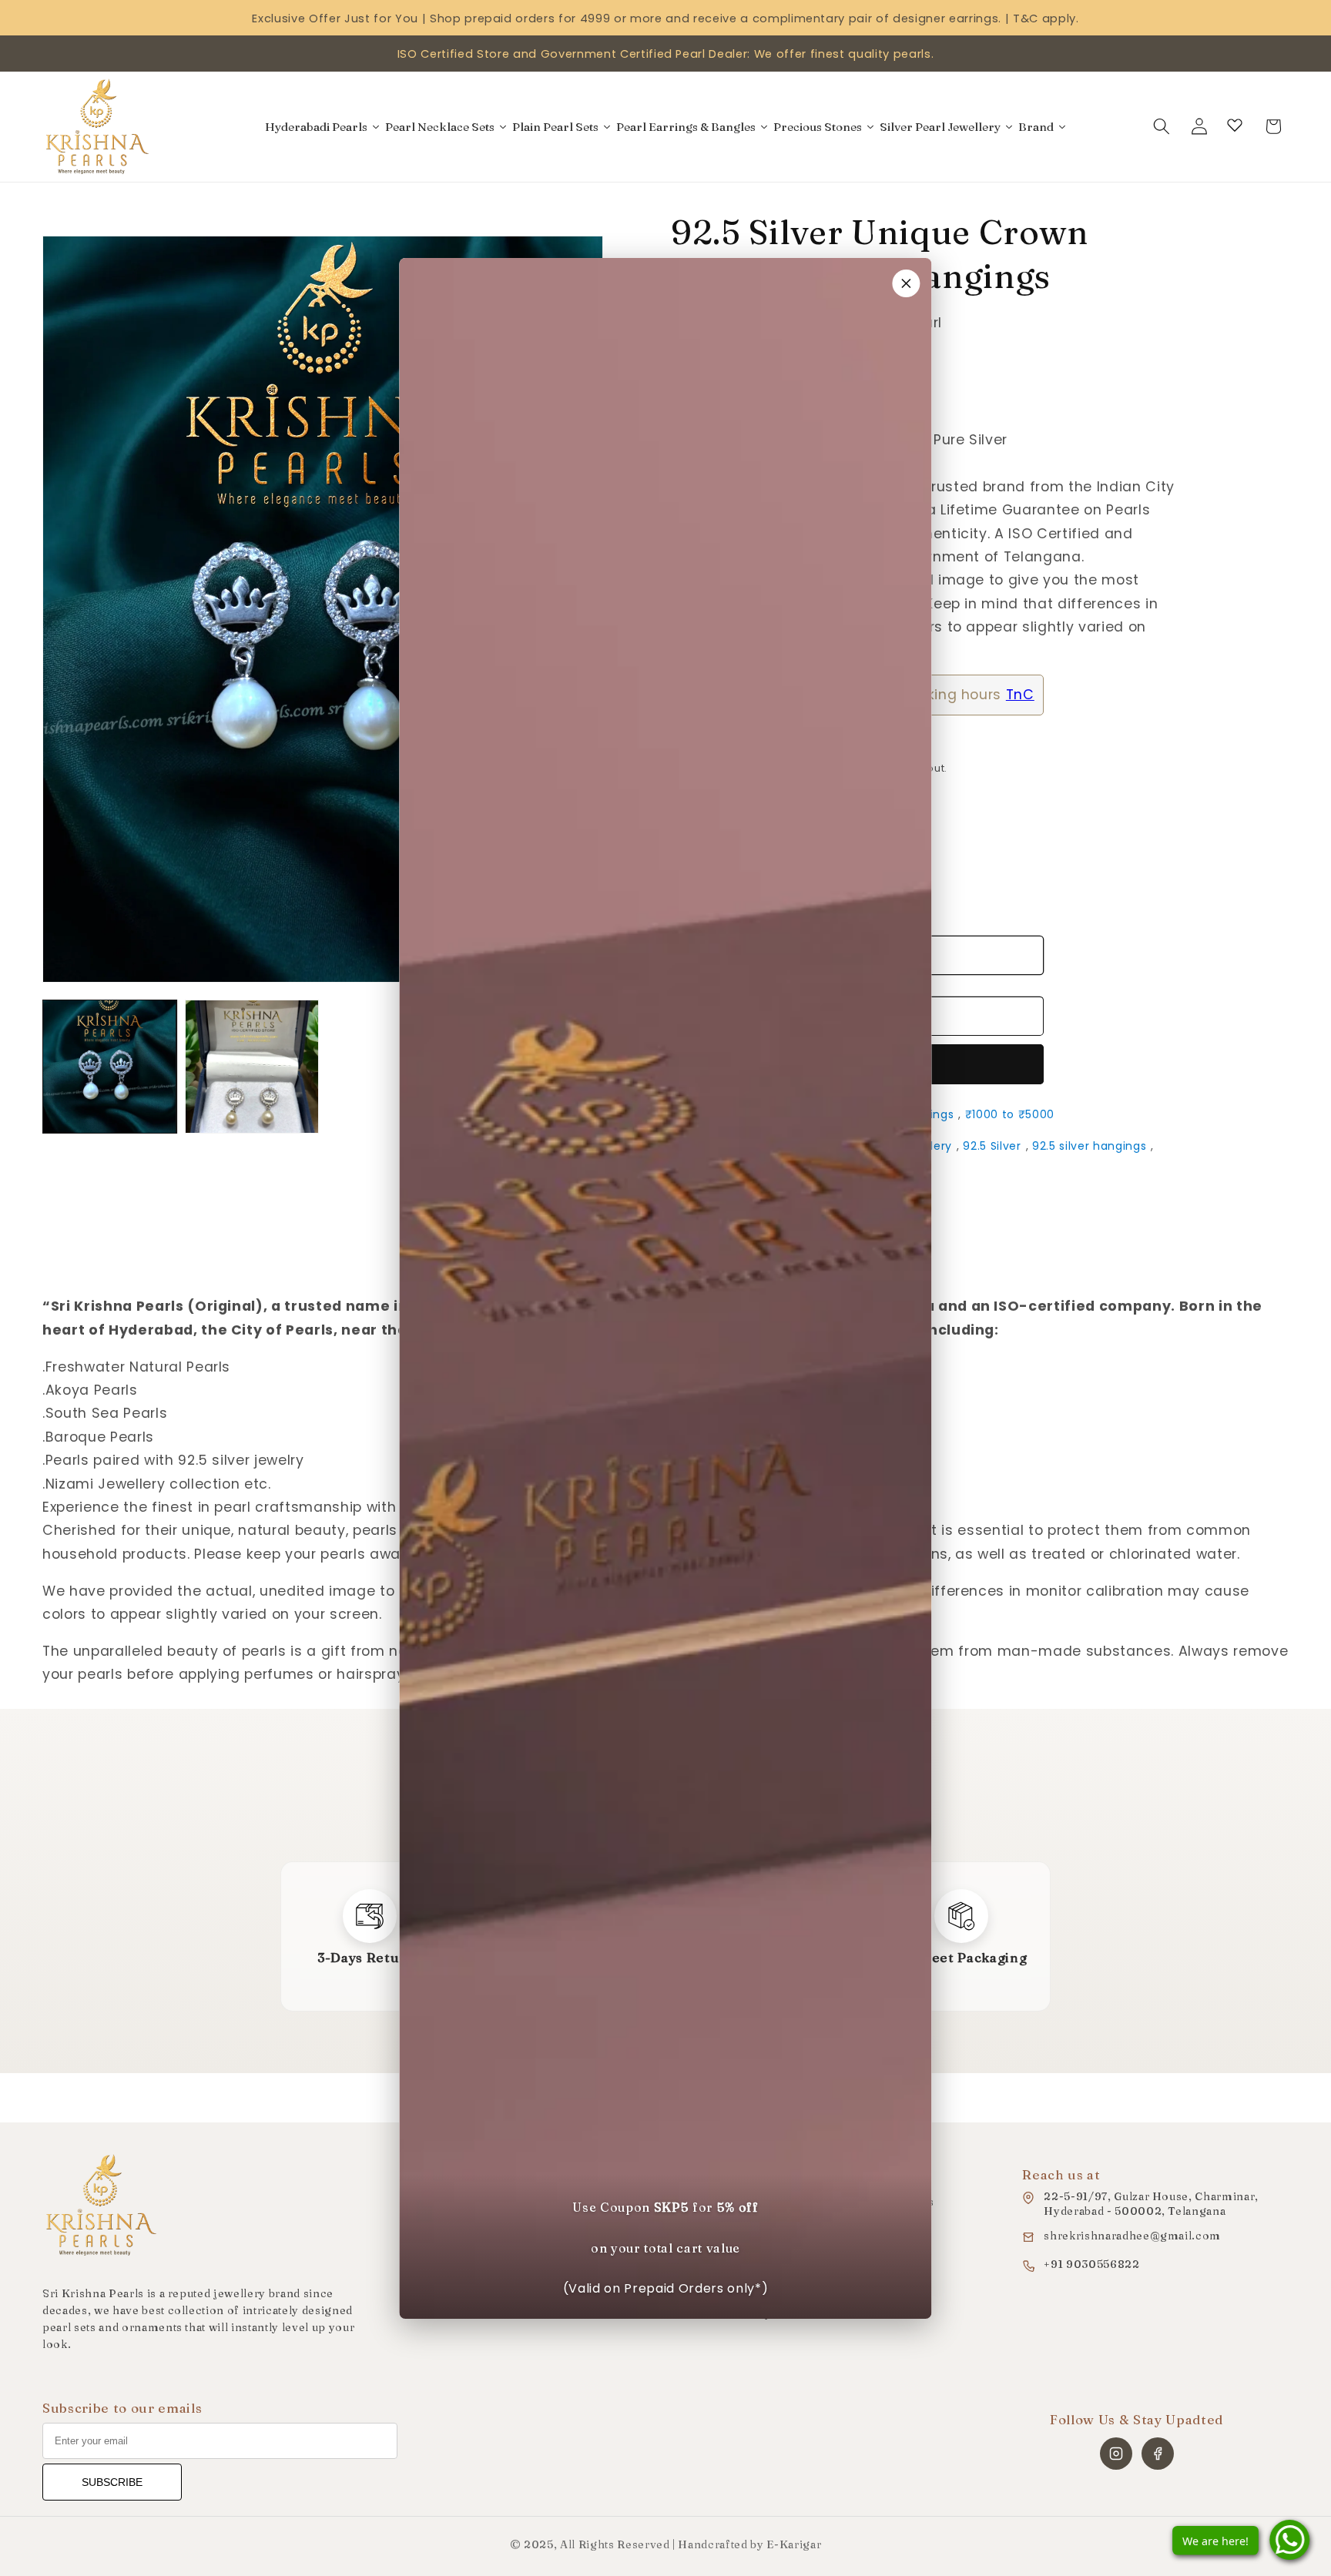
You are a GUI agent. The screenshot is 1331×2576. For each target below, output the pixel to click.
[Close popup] (907, 283)
